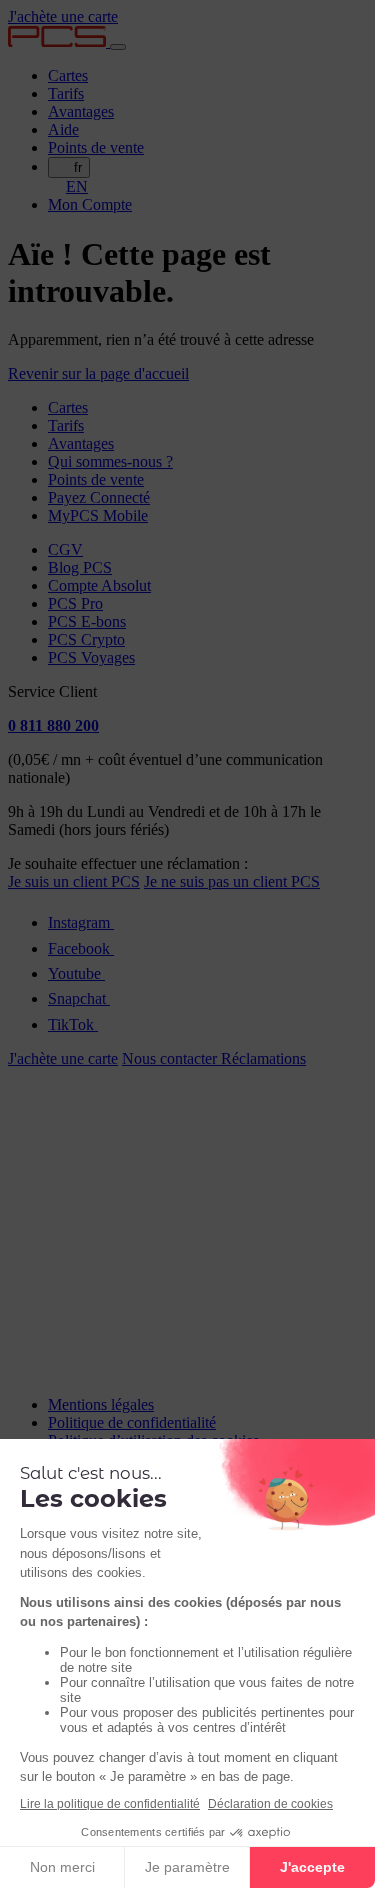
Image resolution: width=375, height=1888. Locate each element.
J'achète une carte (63, 16)
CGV (65, 549)
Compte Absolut (99, 585)
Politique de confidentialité (132, 1422)
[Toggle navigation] (118, 47)
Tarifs (66, 93)
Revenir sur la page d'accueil (98, 373)
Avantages (81, 111)
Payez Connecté (99, 497)
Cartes (68, 75)
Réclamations (263, 1058)
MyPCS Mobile (98, 515)
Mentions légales (101, 1404)
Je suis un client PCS (74, 881)
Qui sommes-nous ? (110, 461)
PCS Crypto (86, 639)
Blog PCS (80, 567)
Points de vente (96, 147)
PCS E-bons (87, 621)
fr (78, 167)
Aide (63, 129)
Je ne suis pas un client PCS (232, 881)
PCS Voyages (91, 657)
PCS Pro (75, 603)
